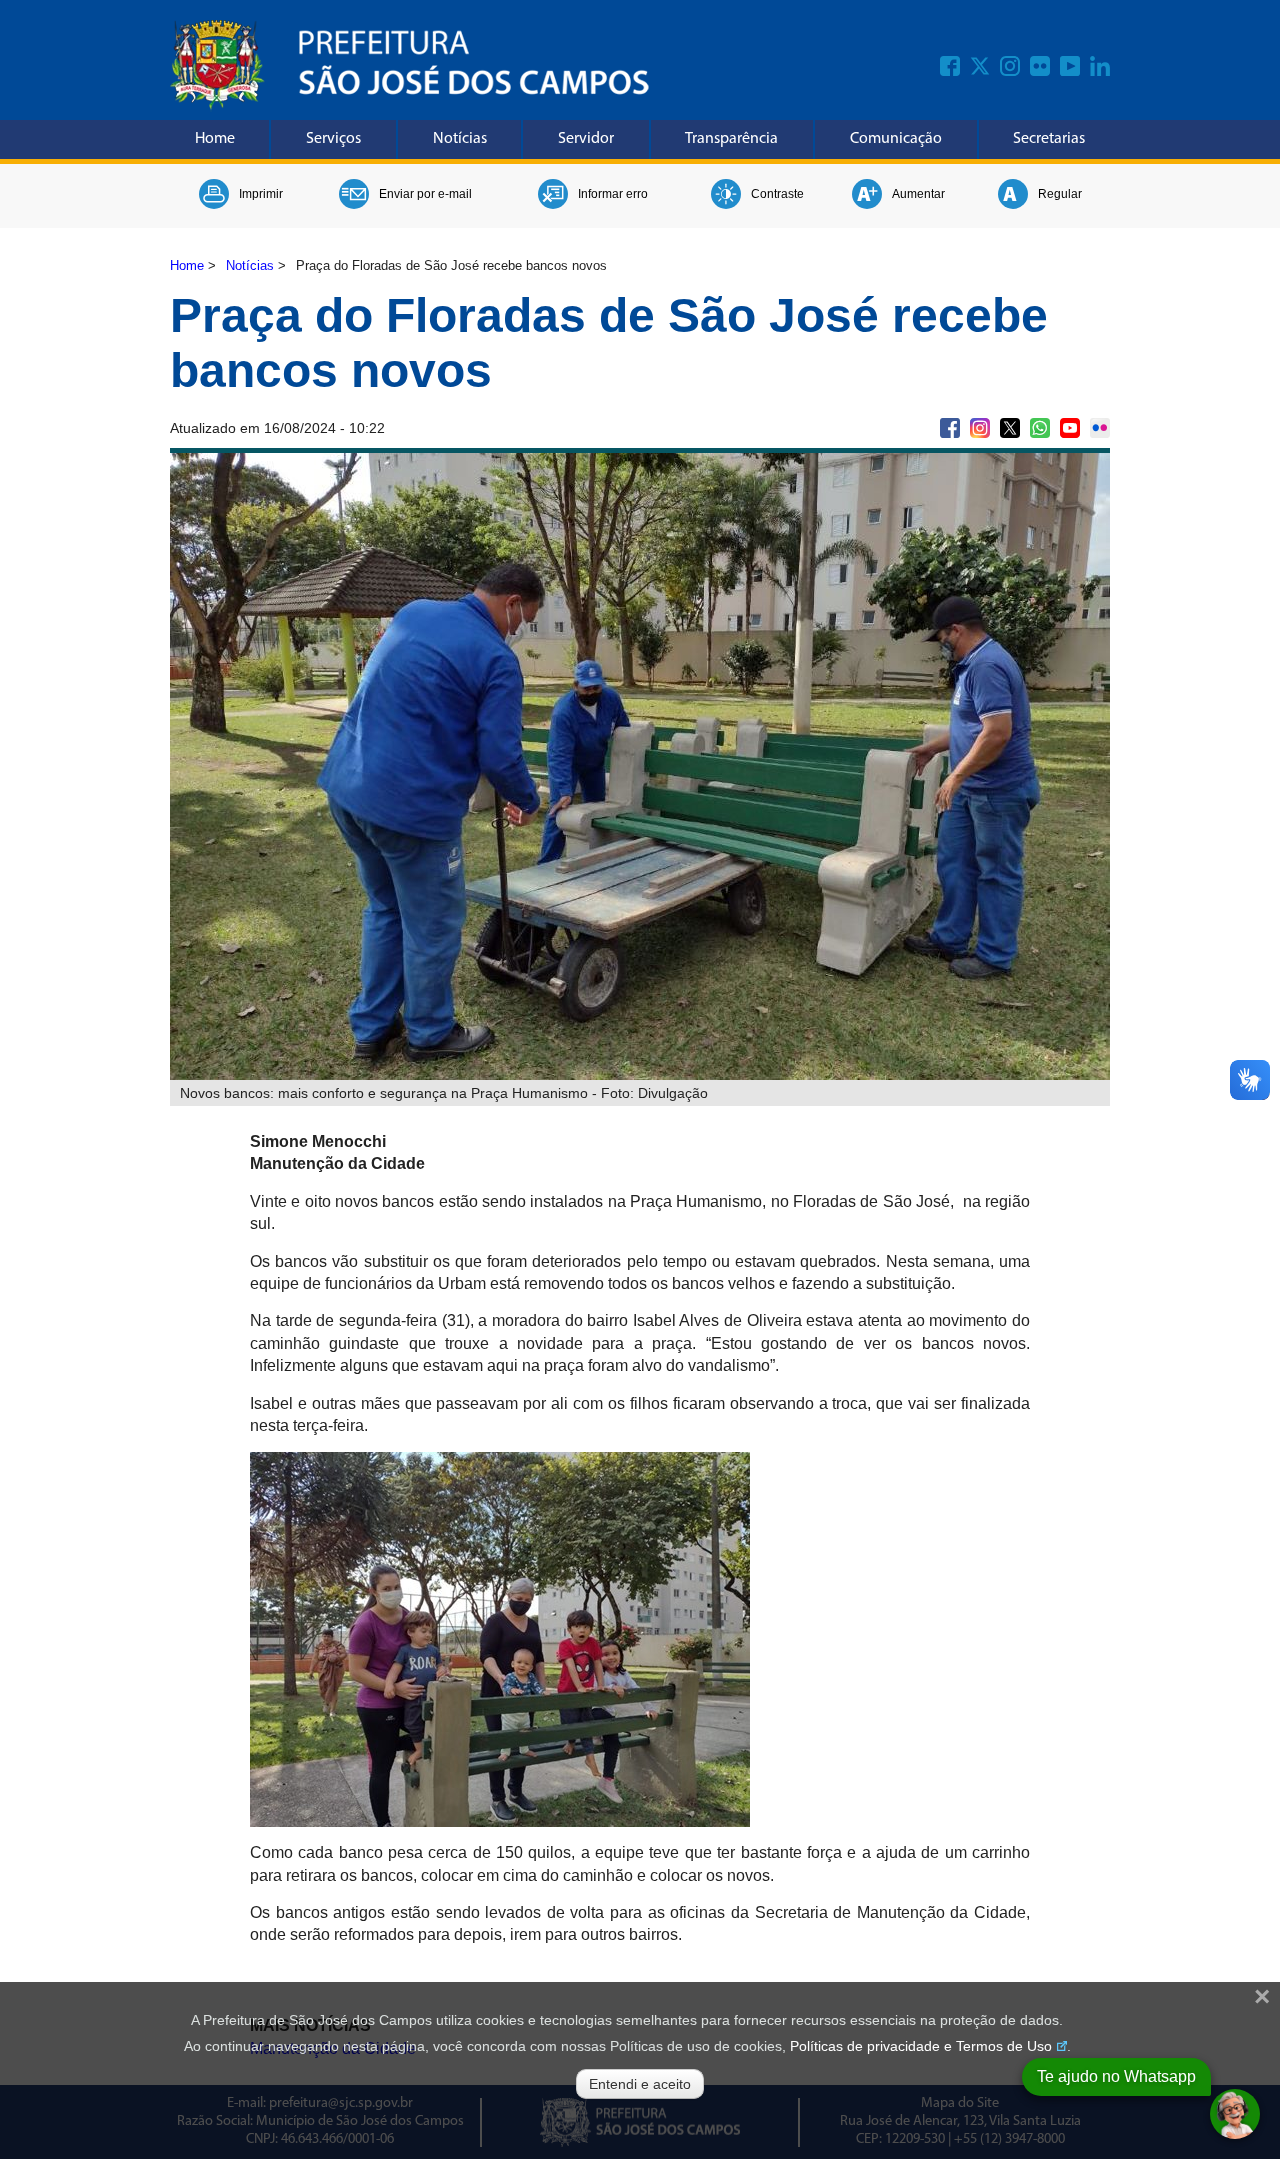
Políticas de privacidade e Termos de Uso (921, 2046)
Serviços (333, 139)
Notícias (460, 139)
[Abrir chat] (1235, 2114)
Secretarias (1049, 139)
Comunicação (896, 139)
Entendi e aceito (640, 2084)
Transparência (731, 139)
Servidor (586, 139)
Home (215, 139)
